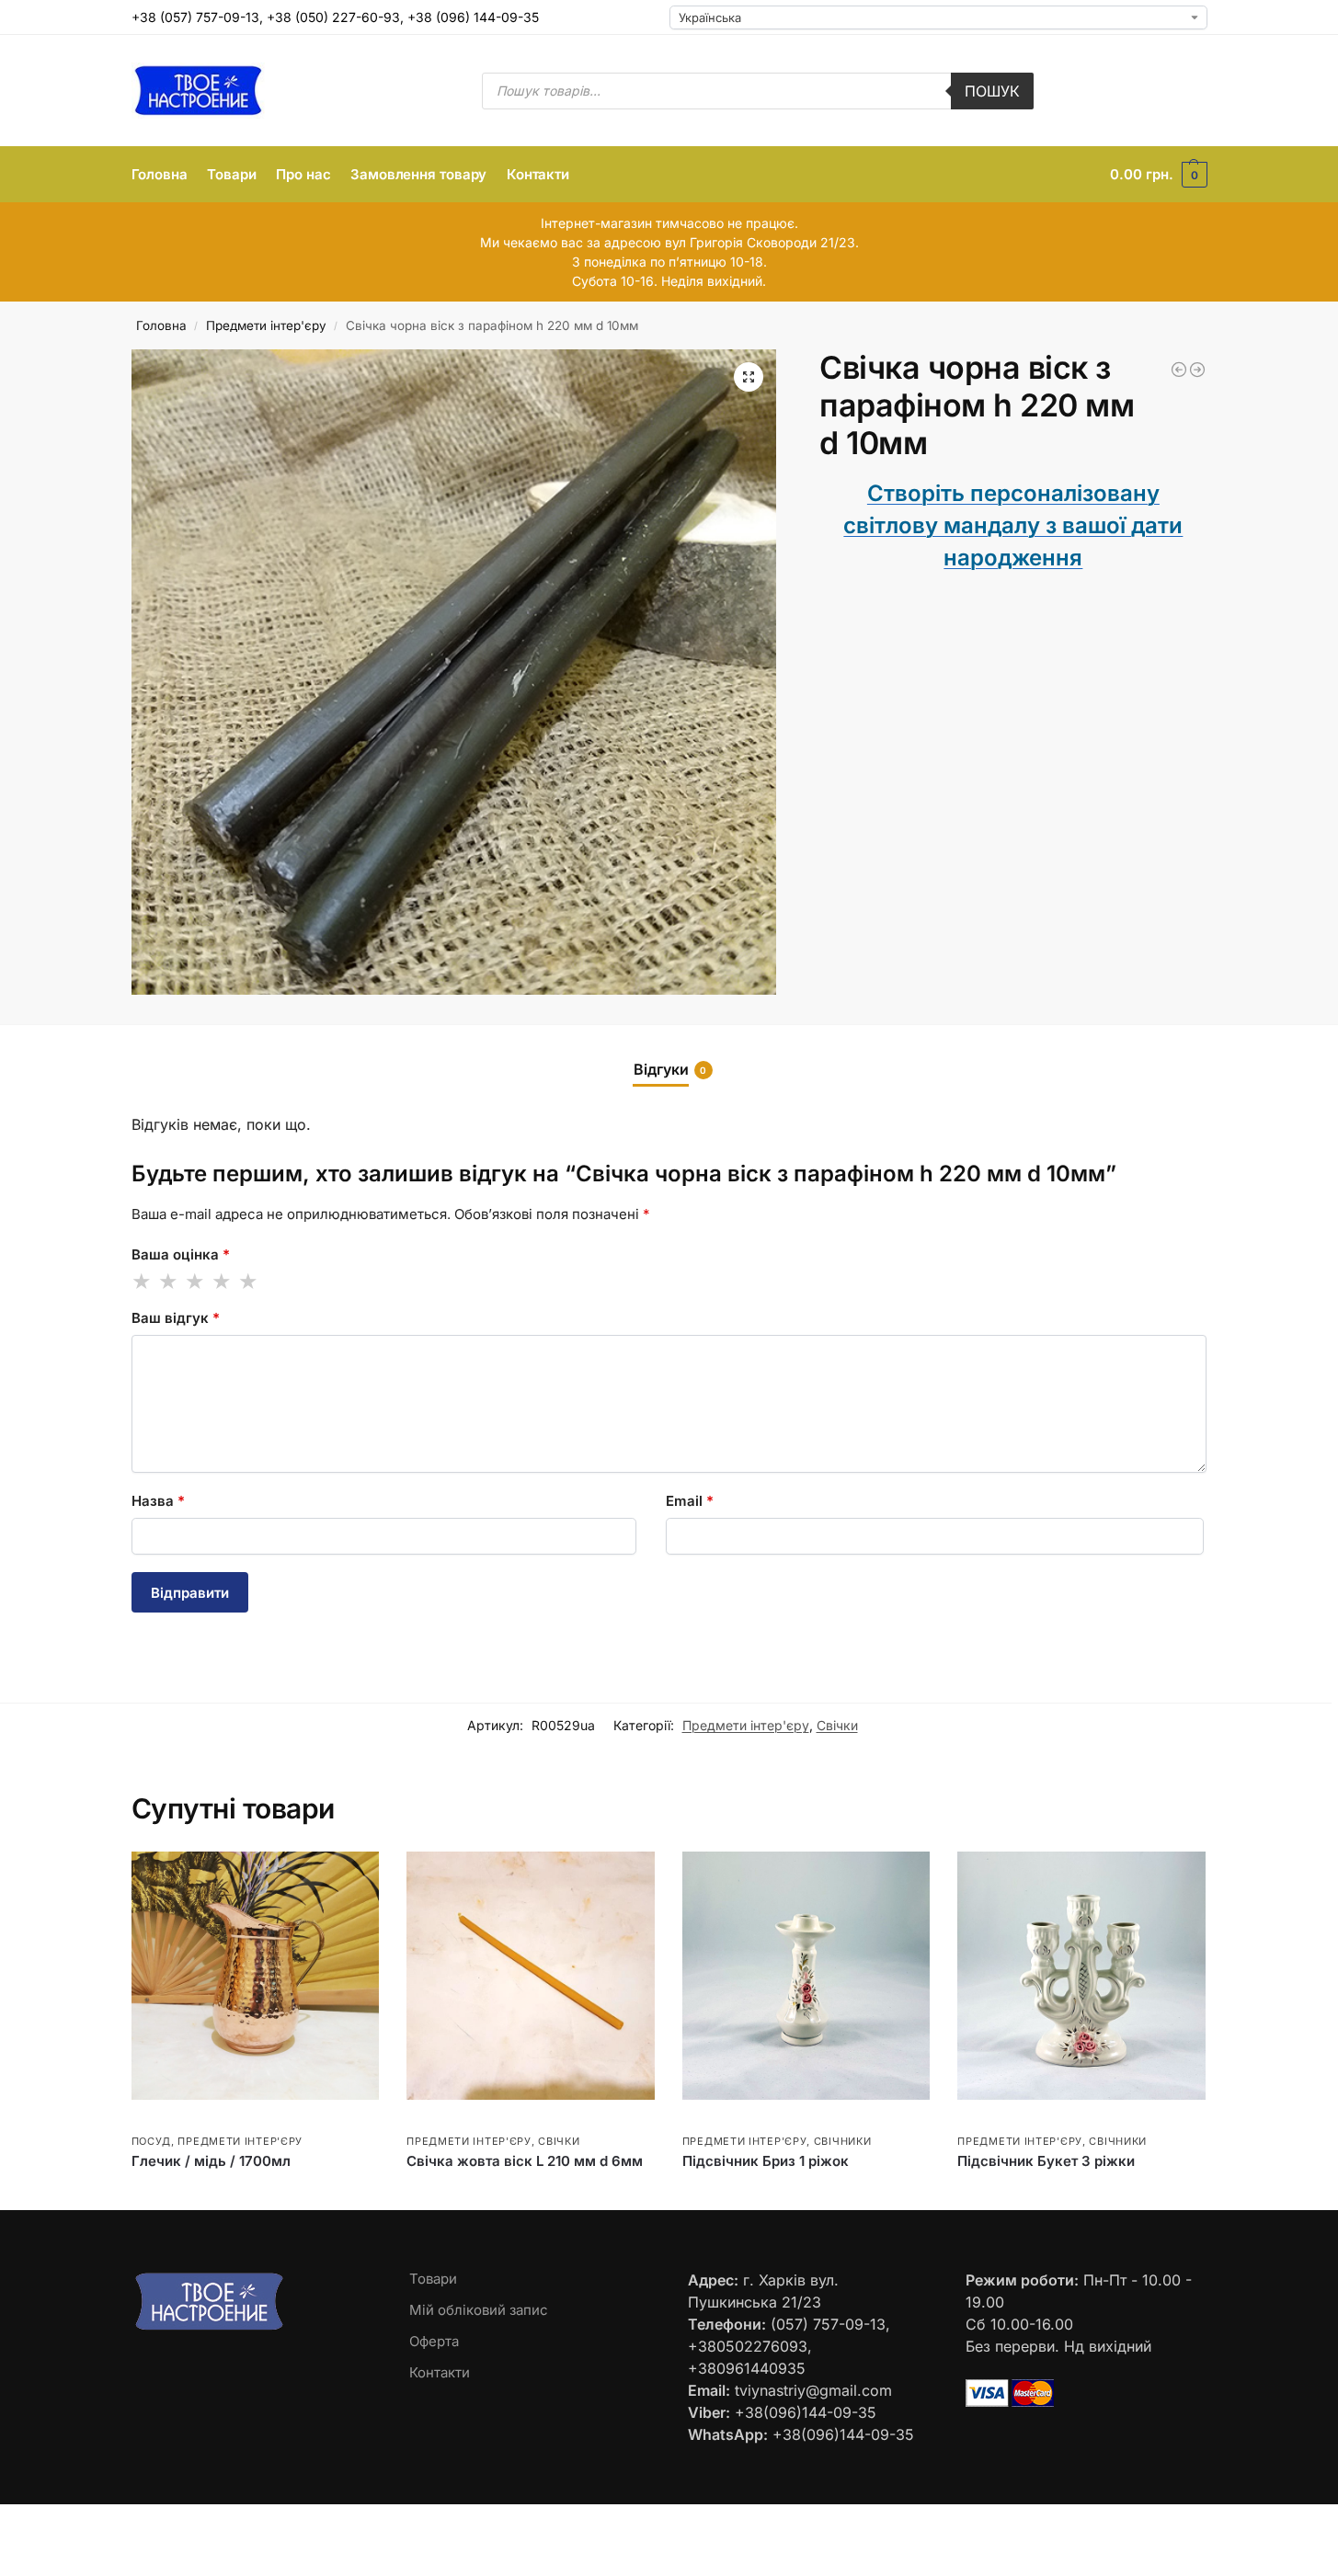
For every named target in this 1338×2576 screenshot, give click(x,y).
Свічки (837, 1725)
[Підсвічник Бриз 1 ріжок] (806, 1976)
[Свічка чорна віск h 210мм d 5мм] (1179, 370)
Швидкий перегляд (186, 2120)
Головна (161, 325)
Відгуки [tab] (670, 1069)
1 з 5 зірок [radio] (143, 1282)
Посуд (152, 2141)
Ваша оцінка (181, 1254)
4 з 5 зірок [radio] (223, 1282)
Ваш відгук (176, 1318)
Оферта (434, 2341)
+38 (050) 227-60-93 (333, 17)
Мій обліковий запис (479, 2310)
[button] (1158, 175)
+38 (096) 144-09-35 (473, 17)
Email (690, 1501)
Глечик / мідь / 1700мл (211, 2161)
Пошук (992, 91)
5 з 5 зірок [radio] (249, 1282)
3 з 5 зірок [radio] (196, 1282)
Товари (433, 2279)
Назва (158, 1501)
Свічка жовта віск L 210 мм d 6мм (525, 2161)
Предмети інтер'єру (266, 325)
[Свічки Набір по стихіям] (1197, 370)
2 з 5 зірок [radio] (169, 1282)
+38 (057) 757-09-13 (195, 17)
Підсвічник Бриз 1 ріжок (766, 2161)
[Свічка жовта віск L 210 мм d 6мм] (531, 1976)
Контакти (440, 2372)
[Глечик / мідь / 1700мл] (256, 1976)
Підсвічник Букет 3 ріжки (1046, 2161)
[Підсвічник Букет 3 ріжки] (1081, 1976)
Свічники (843, 2141)
